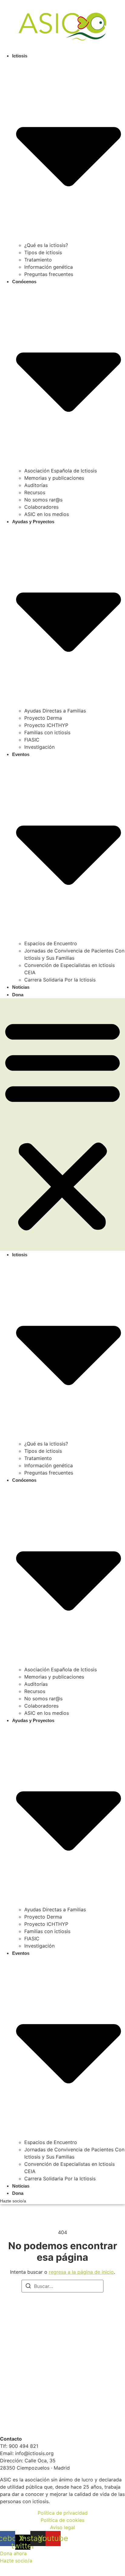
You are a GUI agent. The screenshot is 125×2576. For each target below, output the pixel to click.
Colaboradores (41, 507)
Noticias (21, 987)
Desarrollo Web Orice (24, 2568)
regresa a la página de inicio (81, 2272)
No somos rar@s (43, 500)
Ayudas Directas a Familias (55, 711)
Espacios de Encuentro (51, 943)
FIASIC (32, 740)
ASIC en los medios (47, 514)
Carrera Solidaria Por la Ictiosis (60, 980)
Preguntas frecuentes (49, 274)
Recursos (35, 492)
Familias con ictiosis (47, 732)
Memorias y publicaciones (54, 478)
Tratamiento (38, 260)
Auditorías (36, 485)
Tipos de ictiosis (43, 252)
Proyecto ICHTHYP (46, 725)
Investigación (39, 747)
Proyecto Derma (43, 718)
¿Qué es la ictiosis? (46, 245)
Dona (18, 995)
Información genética (49, 267)
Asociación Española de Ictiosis (61, 471)
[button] (62, 1124)
